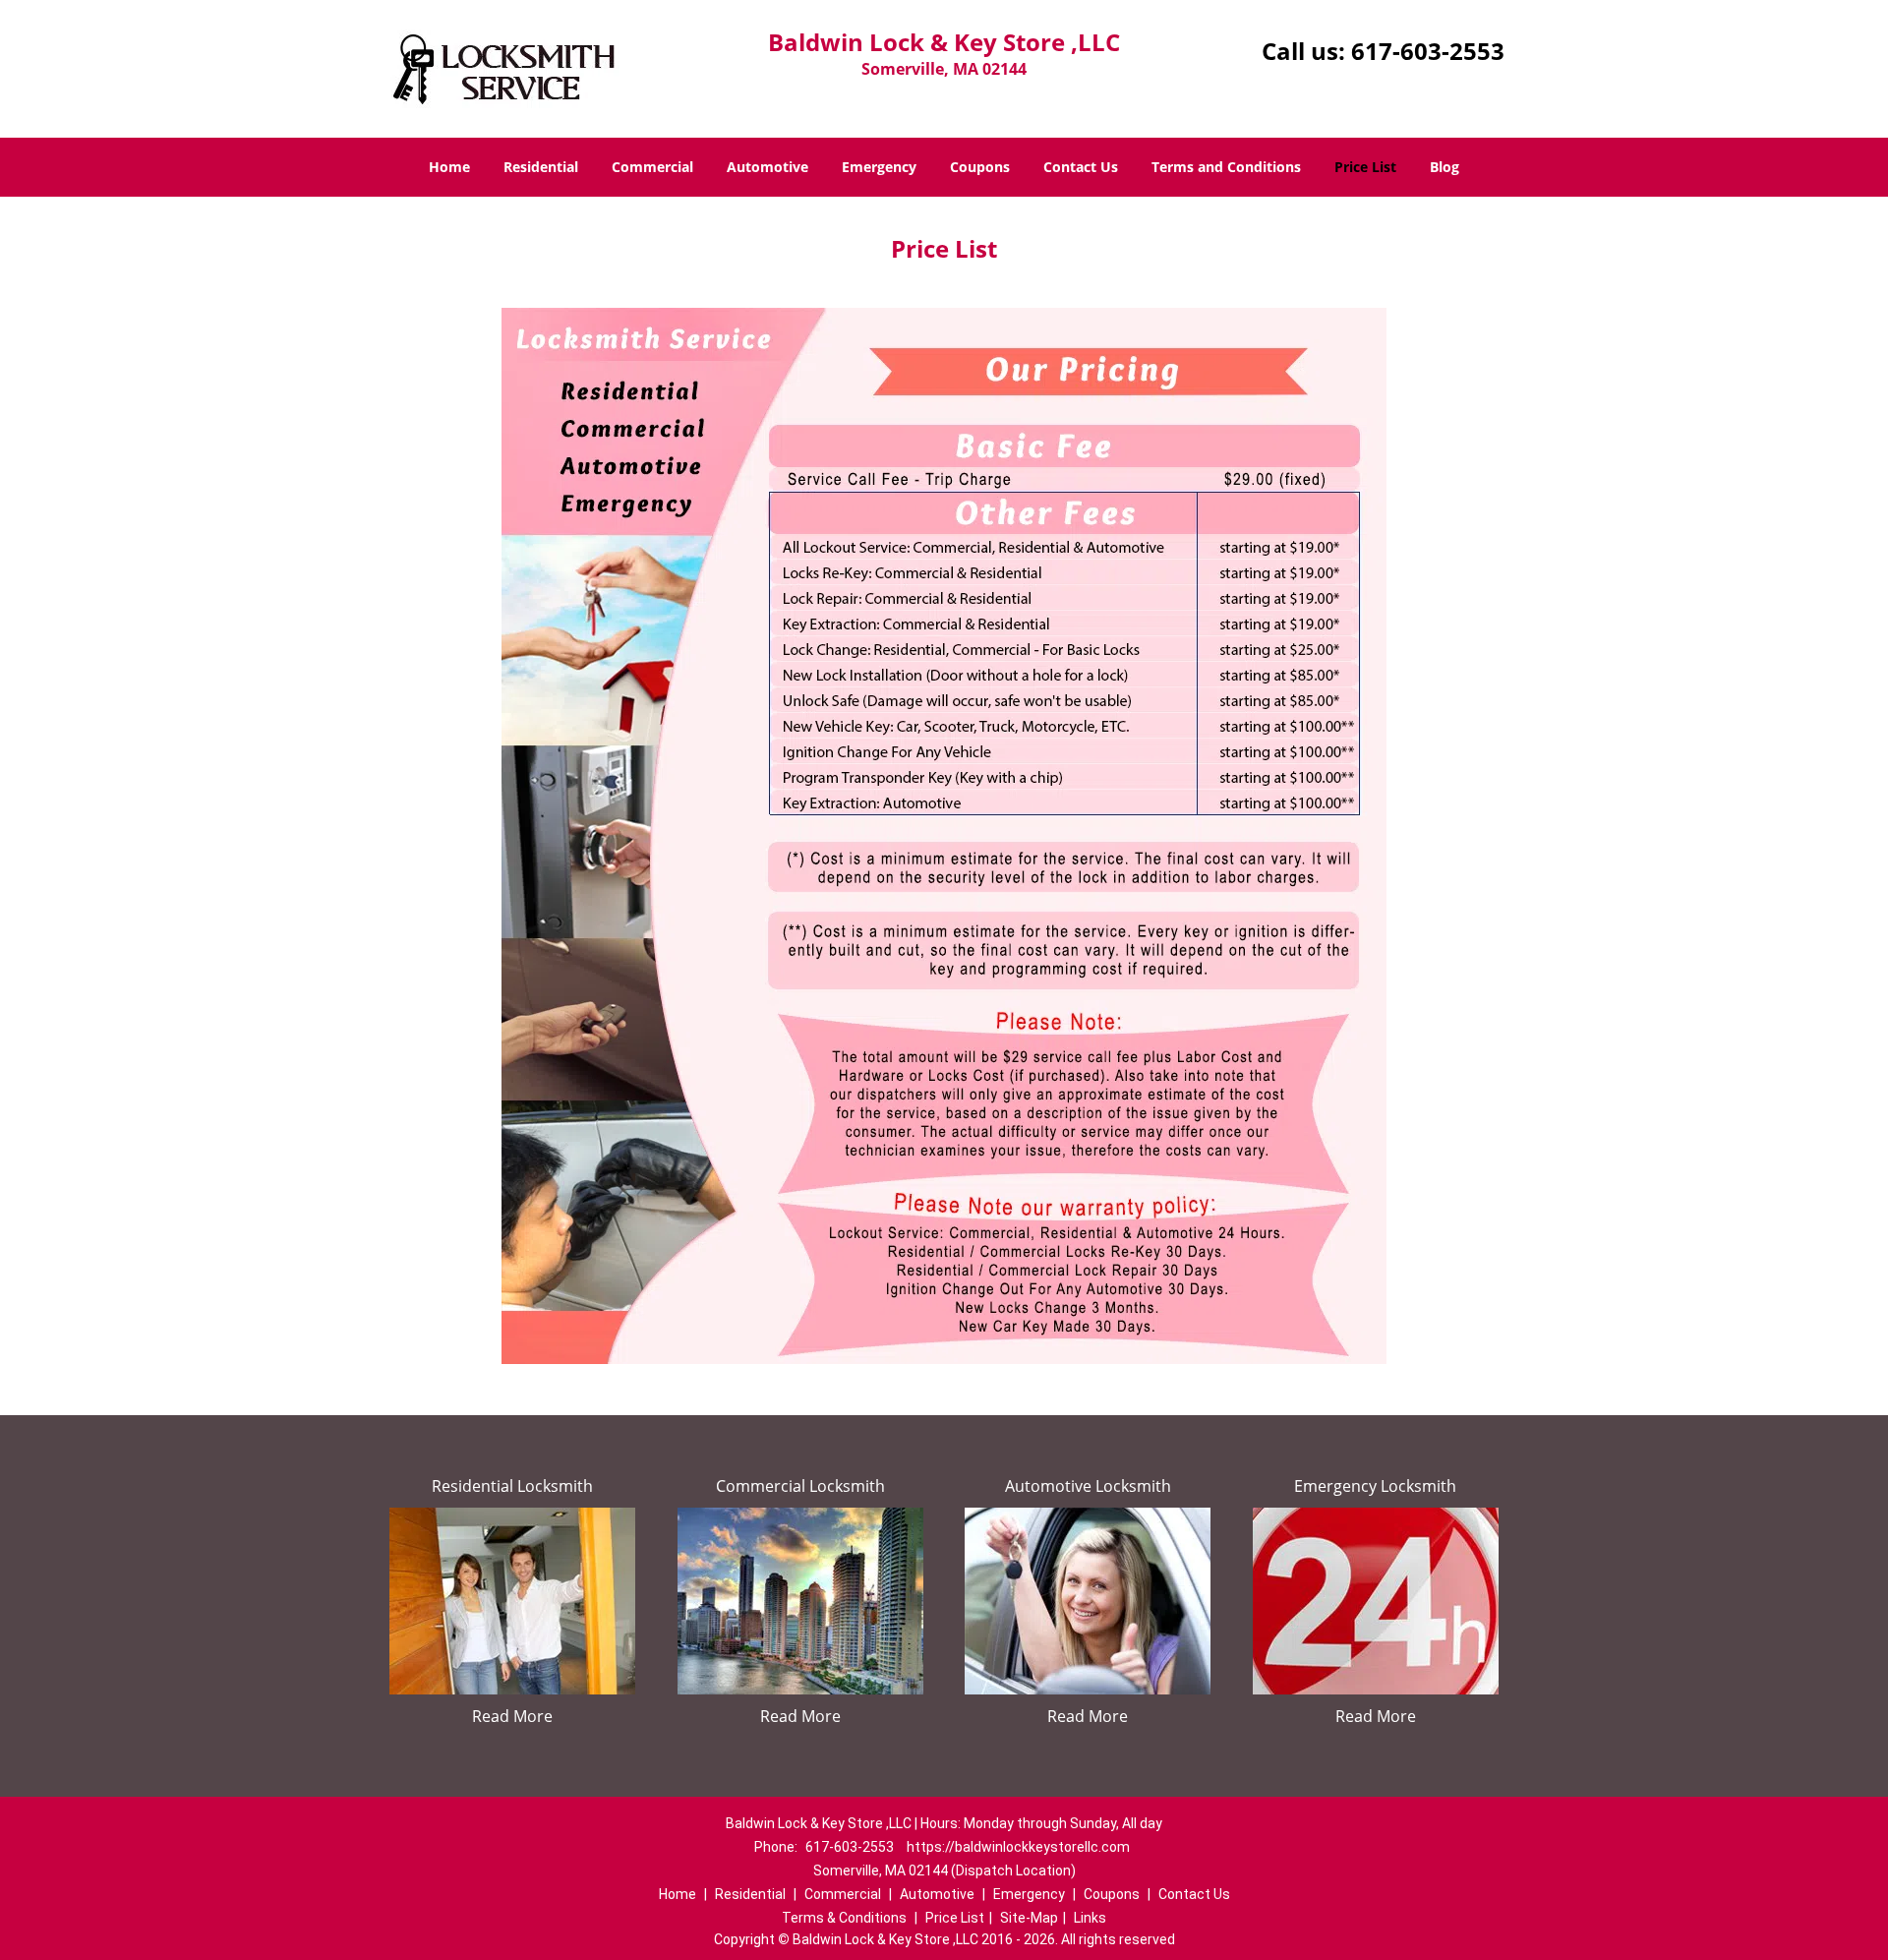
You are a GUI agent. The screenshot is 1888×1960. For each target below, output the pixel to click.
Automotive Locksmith (1088, 1486)
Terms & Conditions (844, 1918)
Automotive (767, 167)
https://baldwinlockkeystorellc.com (1018, 1847)
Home (449, 167)
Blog (1445, 167)
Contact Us (1081, 167)
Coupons (980, 167)
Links (1090, 1918)
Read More (512, 1716)
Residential (541, 167)
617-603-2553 (1428, 51)
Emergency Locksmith (1375, 1486)
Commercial (652, 167)
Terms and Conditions (1226, 167)
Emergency (879, 167)
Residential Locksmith (512, 1486)
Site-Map (1029, 1918)
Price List (1365, 167)
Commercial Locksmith (800, 1486)
